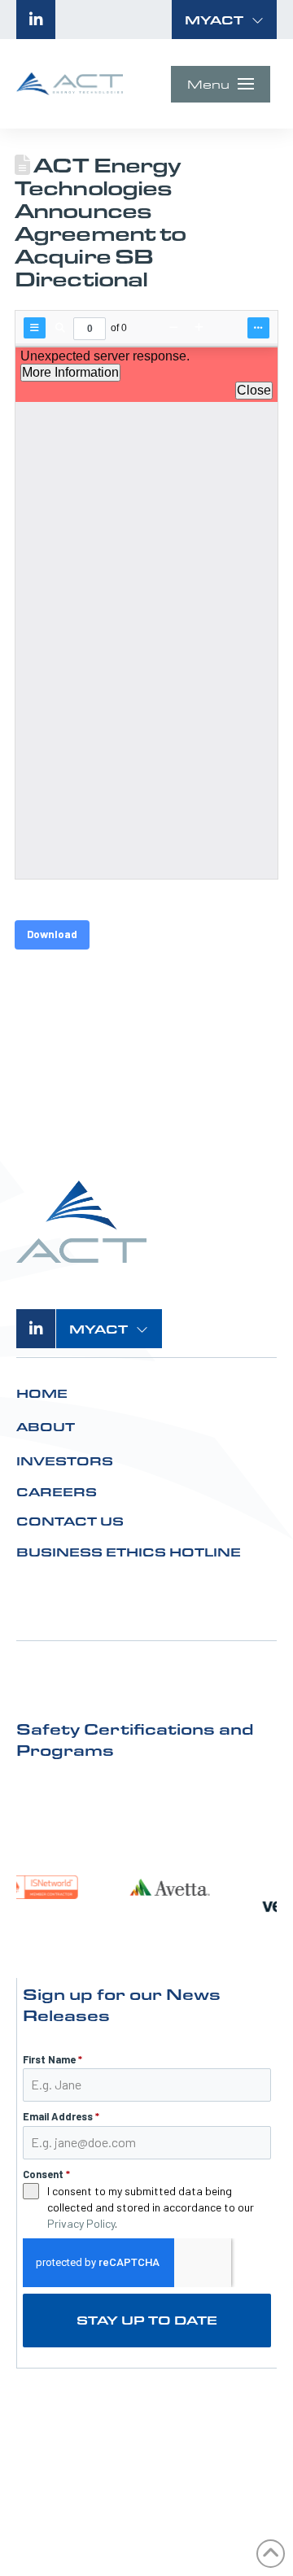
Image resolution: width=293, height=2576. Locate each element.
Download (52, 934)
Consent (46, 2174)
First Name (52, 2059)
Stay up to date (147, 2320)
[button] (225, 20)
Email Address (61, 2116)
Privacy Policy (81, 2223)
